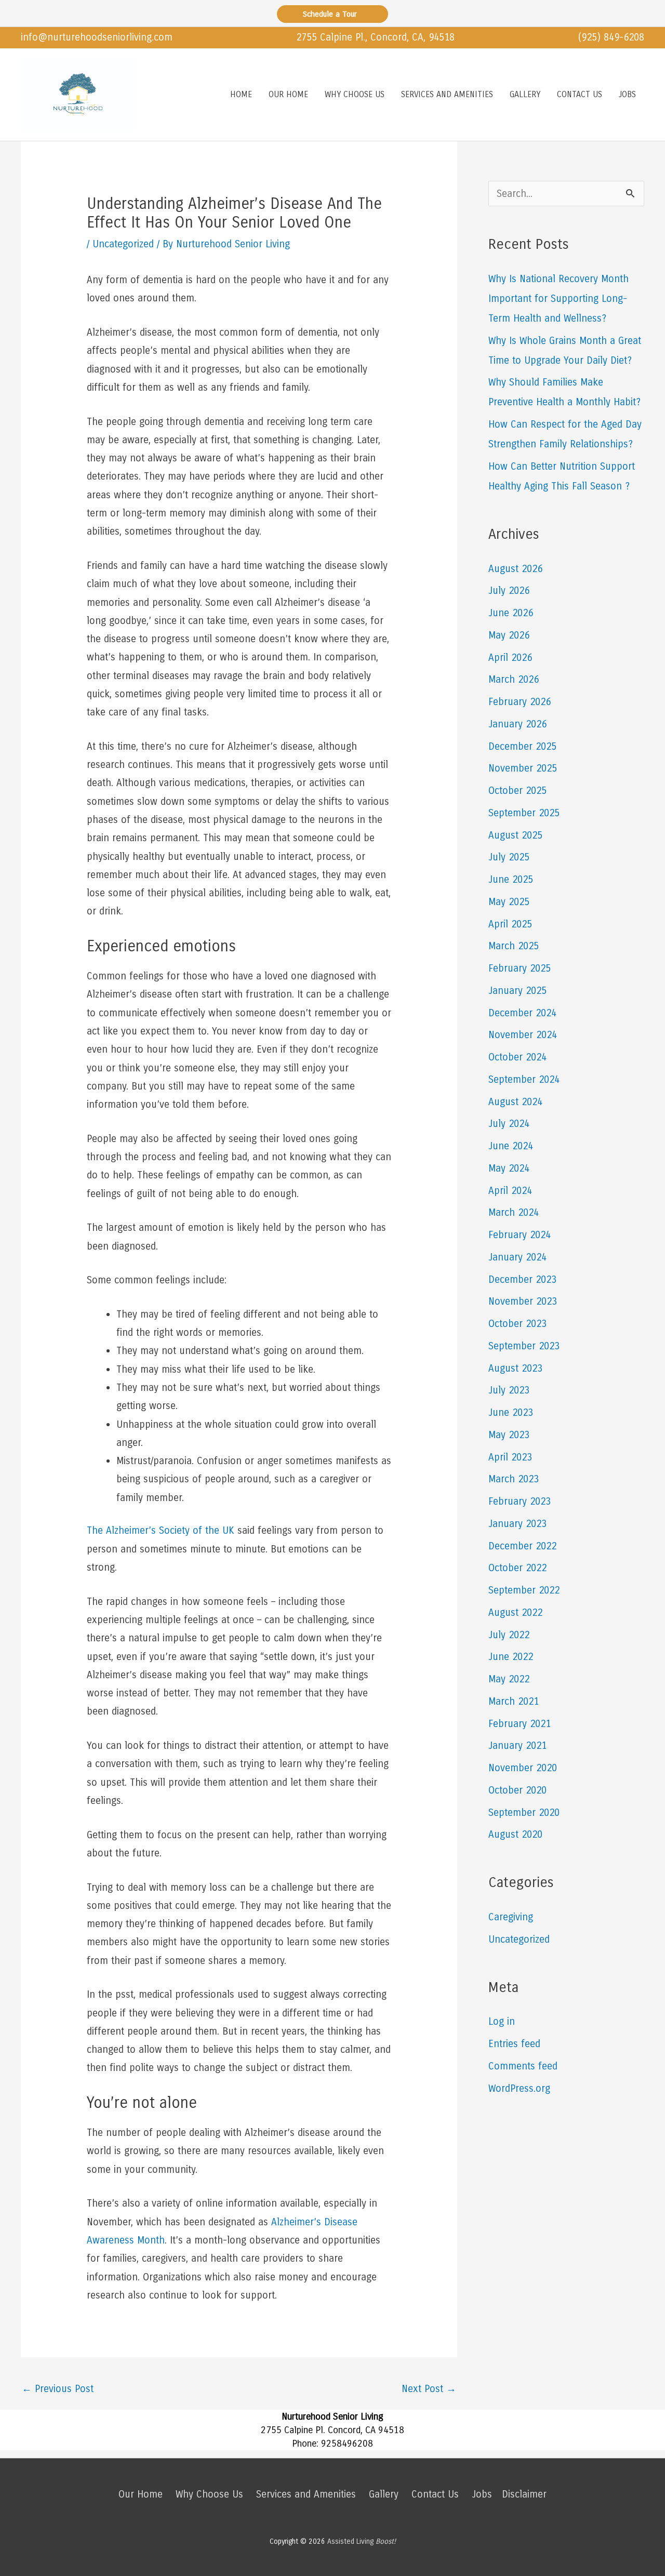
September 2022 (524, 1590)
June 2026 (511, 613)
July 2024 (509, 1124)
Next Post (429, 2389)
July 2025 (509, 857)
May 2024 (509, 1168)
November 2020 (523, 1768)
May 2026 (509, 635)
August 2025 (515, 835)
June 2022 (511, 1657)
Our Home (141, 2494)
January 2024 (517, 1257)
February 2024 (520, 1235)
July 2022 (509, 1635)
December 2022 (522, 1546)
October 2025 (517, 791)
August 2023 (515, 1368)
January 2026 (517, 724)
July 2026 (509, 590)
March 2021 (514, 1701)
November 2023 (523, 1301)
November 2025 (523, 768)
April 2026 (510, 658)
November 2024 (523, 1035)
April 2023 (510, 1457)
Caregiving (511, 1917)
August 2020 (515, 1834)
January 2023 (517, 1524)
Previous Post (58, 2389)
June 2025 (511, 879)
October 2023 (517, 1324)
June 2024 (511, 1146)
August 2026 (515, 569)
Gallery (384, 2494)
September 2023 (524, 1346)
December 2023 (522, 1279)
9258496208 (347, 2444)
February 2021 (520, 1724)
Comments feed (523, 2066)
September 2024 (524, 1079)
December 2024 (522, 1013)
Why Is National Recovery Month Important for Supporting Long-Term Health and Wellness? (558, 298)
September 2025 (524, 813)
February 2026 (520, 702)
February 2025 (520, 968)
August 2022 (515, 1612)
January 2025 (517, 991)
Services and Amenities (306, 2494)
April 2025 (510, 924)
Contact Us (435, 2494)
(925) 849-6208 (611, 37)
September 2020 (524, 1813)
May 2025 (509, 902)
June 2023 (511, 1412)
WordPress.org (519, 2088)
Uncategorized (123, 244)
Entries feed (514, 2044)
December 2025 (522, 746)
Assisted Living (362, 2541)
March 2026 (514, 679)
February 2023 (520, 1501)
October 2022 (517, 1568)
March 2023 (514, 1479)
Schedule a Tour (332, 14)
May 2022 (509, 1679)
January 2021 (517, 1745)
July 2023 (509, 1390)
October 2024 (517, 1057)
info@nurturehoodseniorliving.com (97, 37)
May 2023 (509, 1435)
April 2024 (510, 1191)
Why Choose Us (209, 2494)
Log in (502, 2021)
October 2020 (517, 1790)
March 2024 (514, 1212)
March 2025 (514, 946)
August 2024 (515, 1102)
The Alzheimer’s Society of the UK (161, 1530)
